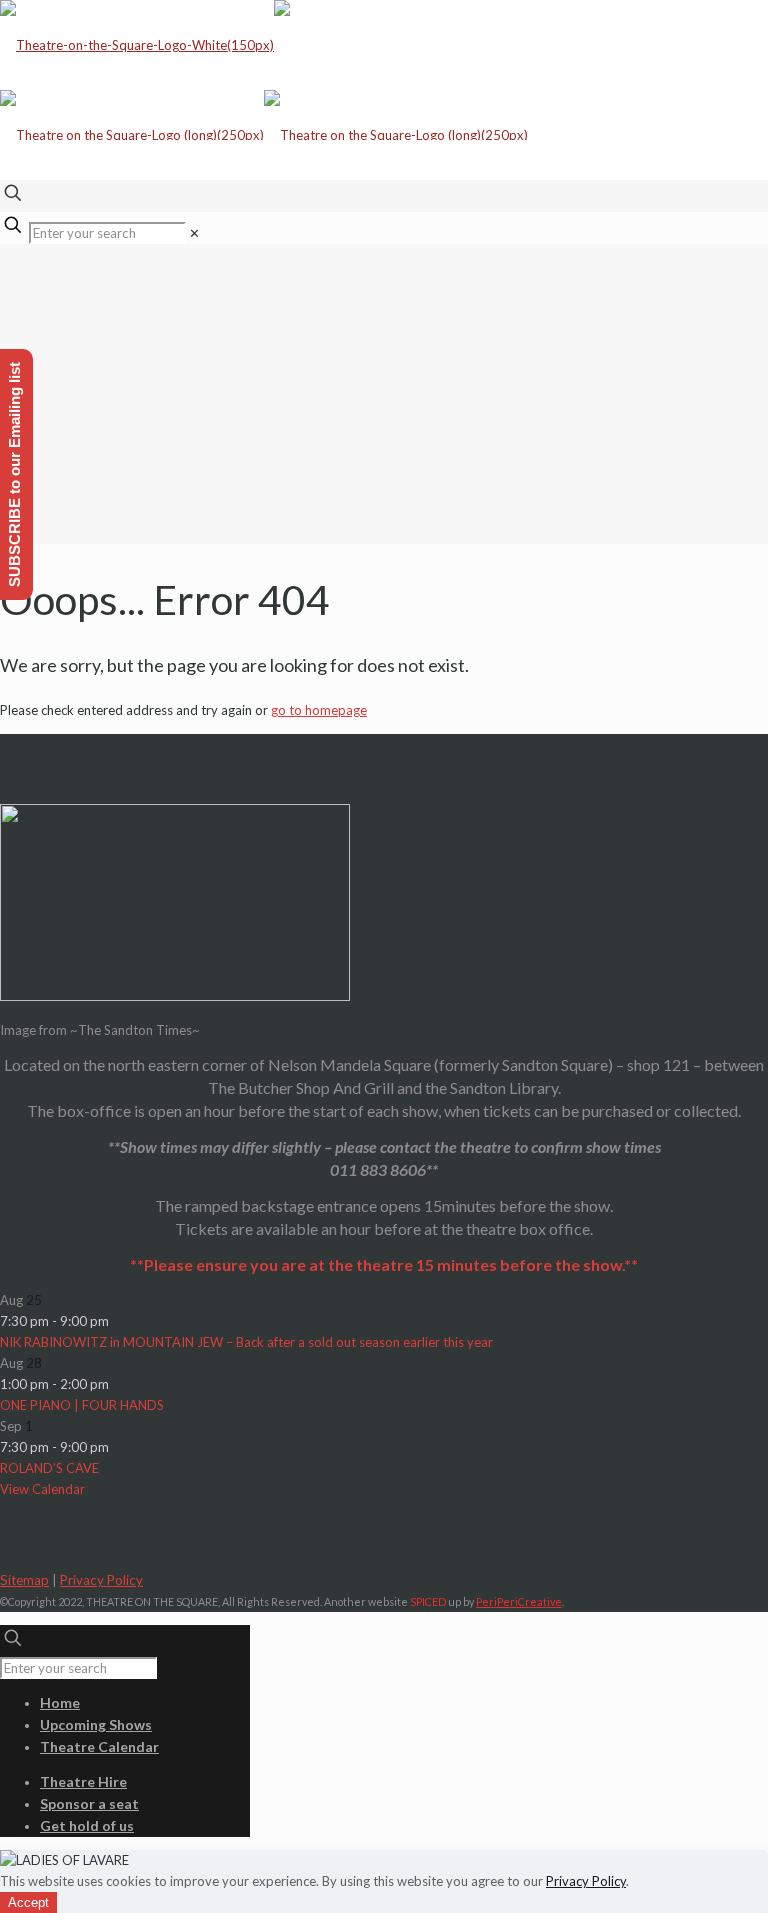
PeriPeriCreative (519, 1601)
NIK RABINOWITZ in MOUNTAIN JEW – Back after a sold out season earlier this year (246, 1342)
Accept (28, 1902)
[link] (194, 233)
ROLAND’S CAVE (49, 1468)
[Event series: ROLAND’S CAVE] (119, 1447)
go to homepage (319, 710)
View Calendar (42, 1489)
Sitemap (24, 1580)
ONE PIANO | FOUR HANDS (82, 1405)
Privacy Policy (101, 1580)
